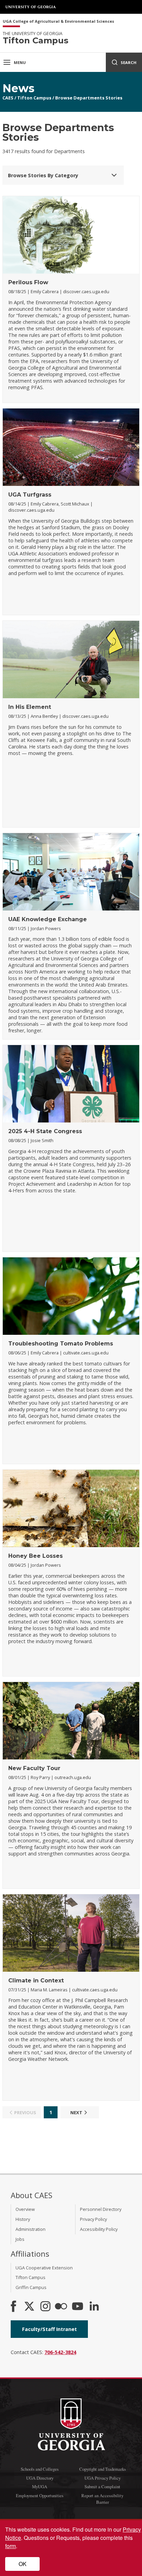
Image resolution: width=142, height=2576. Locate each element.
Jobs (20, 2239)
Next (76, 2112)
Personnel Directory (101, 2209)
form (11, 2546)
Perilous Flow (28, 282)
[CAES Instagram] (45, 2307)
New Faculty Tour (34, 1768)
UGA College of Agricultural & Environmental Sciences (58, 22)
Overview (25, 2209)
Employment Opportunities (40, 2495)
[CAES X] (30, 2307)
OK (23, 2564)
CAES (8, 98)
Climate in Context (36, 1981)
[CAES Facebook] (13, 2307)
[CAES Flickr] (61, 2307)
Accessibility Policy (99, 2229)
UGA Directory (40, 2478)
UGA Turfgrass (30, 495)
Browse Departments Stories (89, 98)
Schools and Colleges (40, 2469)
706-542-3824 (60, 2352)
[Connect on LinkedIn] (94, 2307)
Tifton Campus (34, 98)
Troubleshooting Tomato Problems (61, 1344)
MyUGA (40, 2487)
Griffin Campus (31, 2287)
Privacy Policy (93, 2219)
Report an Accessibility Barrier (102, 2499)
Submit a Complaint (102, 2487)
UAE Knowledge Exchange (48, 919)
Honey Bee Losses (35, 1556)
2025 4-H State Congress (45, 1131)
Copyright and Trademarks (103, 2469)
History (23, 2219)
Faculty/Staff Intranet (49, 2329)
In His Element (30, 707)
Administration (31, 2229)
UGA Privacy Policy (103, 2478)
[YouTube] (78, 2307)
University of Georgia (31, 7)
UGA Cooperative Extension (44, 2268)
